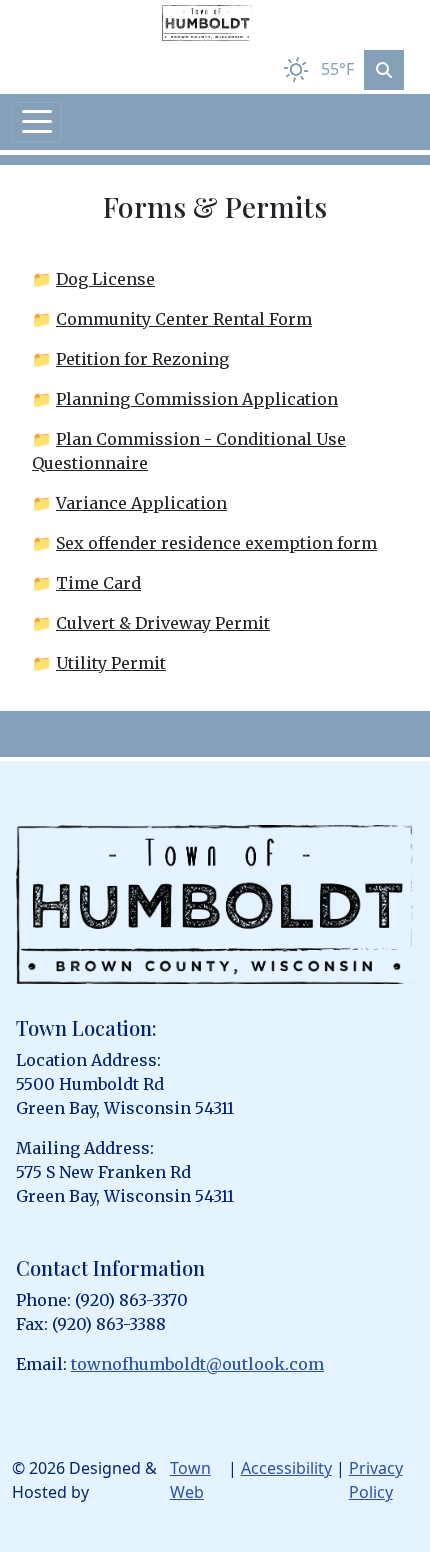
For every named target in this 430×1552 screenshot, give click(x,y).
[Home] (207, 23)
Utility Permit (111, 663)
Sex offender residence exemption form (216, 543)
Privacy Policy (376, 1480)
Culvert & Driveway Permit (163, 623)
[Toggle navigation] (37, 122)
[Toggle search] (384, 70)
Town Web (190, 1480)
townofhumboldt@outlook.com (197, 1364)
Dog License (105, 279)
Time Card (98, 583)
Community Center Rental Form (184, 319)
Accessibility (286, 1468)
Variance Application (141, 503)
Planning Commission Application (197, 399)
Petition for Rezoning (142, 359)
